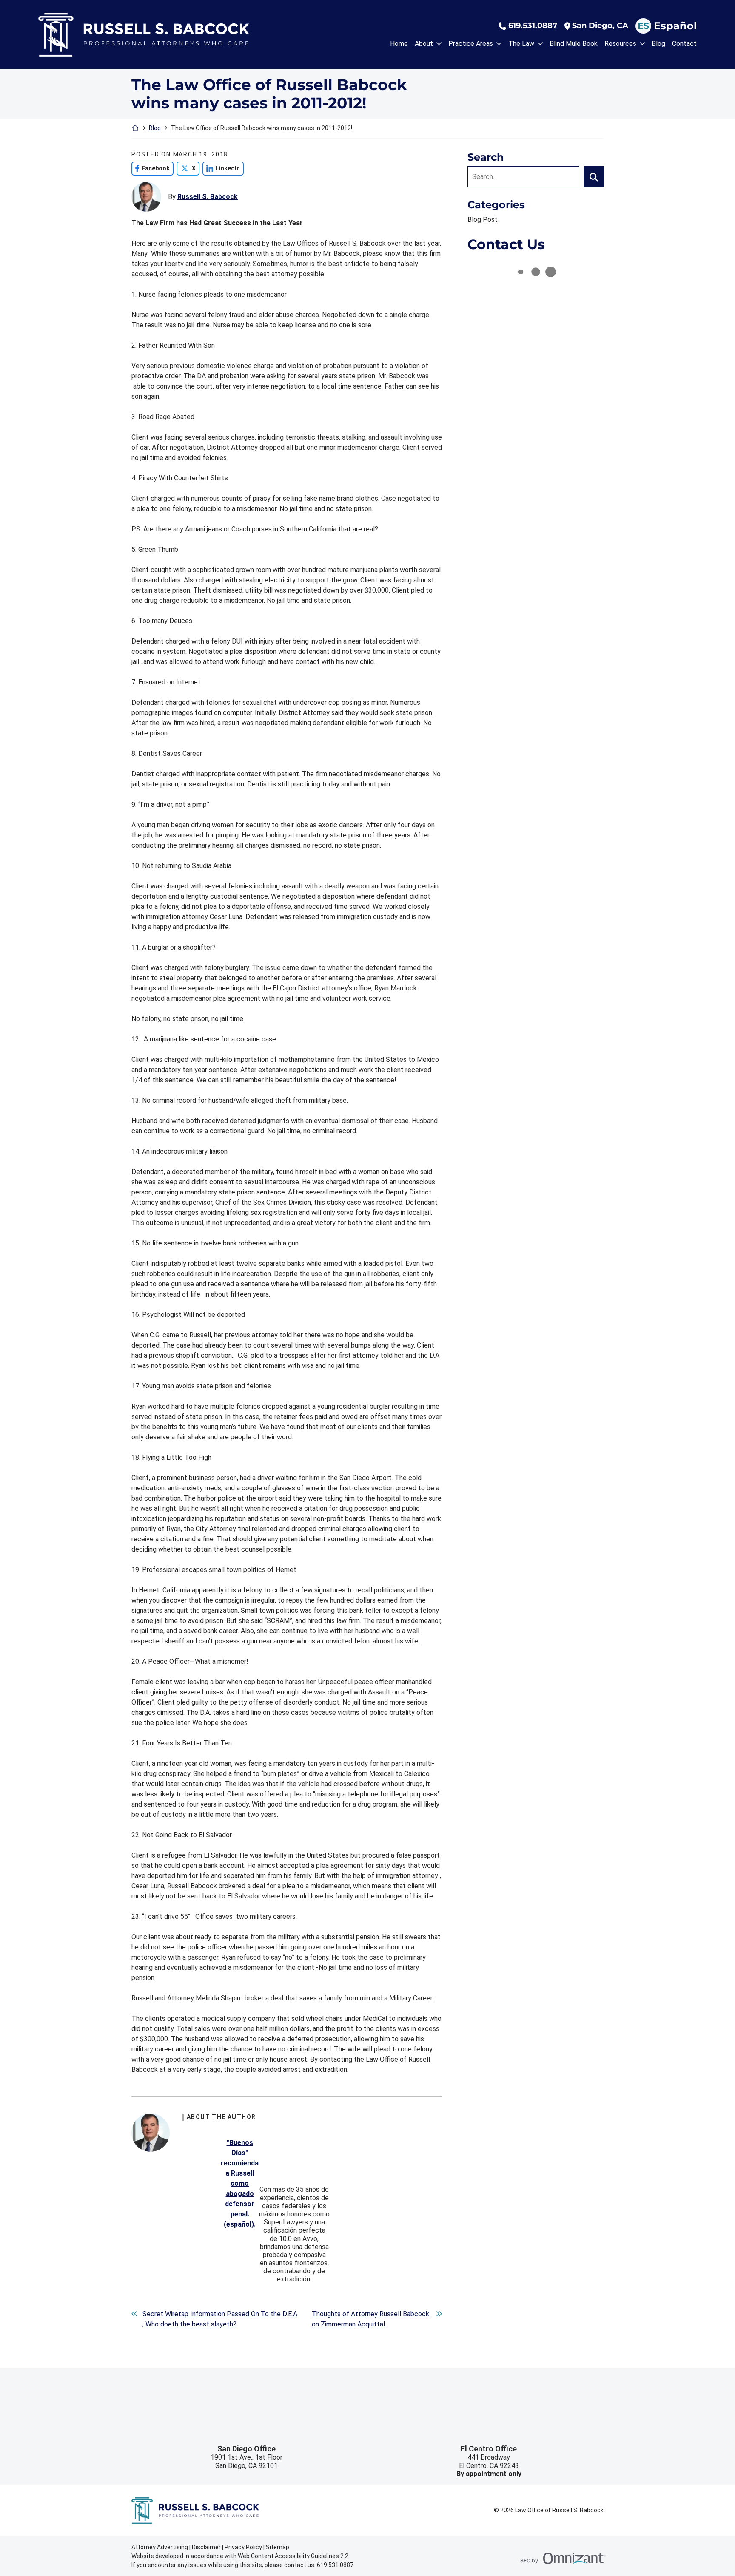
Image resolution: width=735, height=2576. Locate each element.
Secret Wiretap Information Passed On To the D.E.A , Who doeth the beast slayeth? (220, 2319)
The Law (521, 44)
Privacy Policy (243, 2547)
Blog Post (483, 220)
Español (675, 26)
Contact (684, 44)
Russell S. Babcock (208, 197)
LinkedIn (221, 168)
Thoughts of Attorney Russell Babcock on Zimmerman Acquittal (370, 2319)
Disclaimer (206, 2547)
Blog (658, 44)
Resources (620, 44)
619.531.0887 (533, 26)
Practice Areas (471, 44)
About (424, 44)
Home (399, 44)
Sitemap (278, 2547)
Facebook (151, 168)
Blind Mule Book (574, 44)
